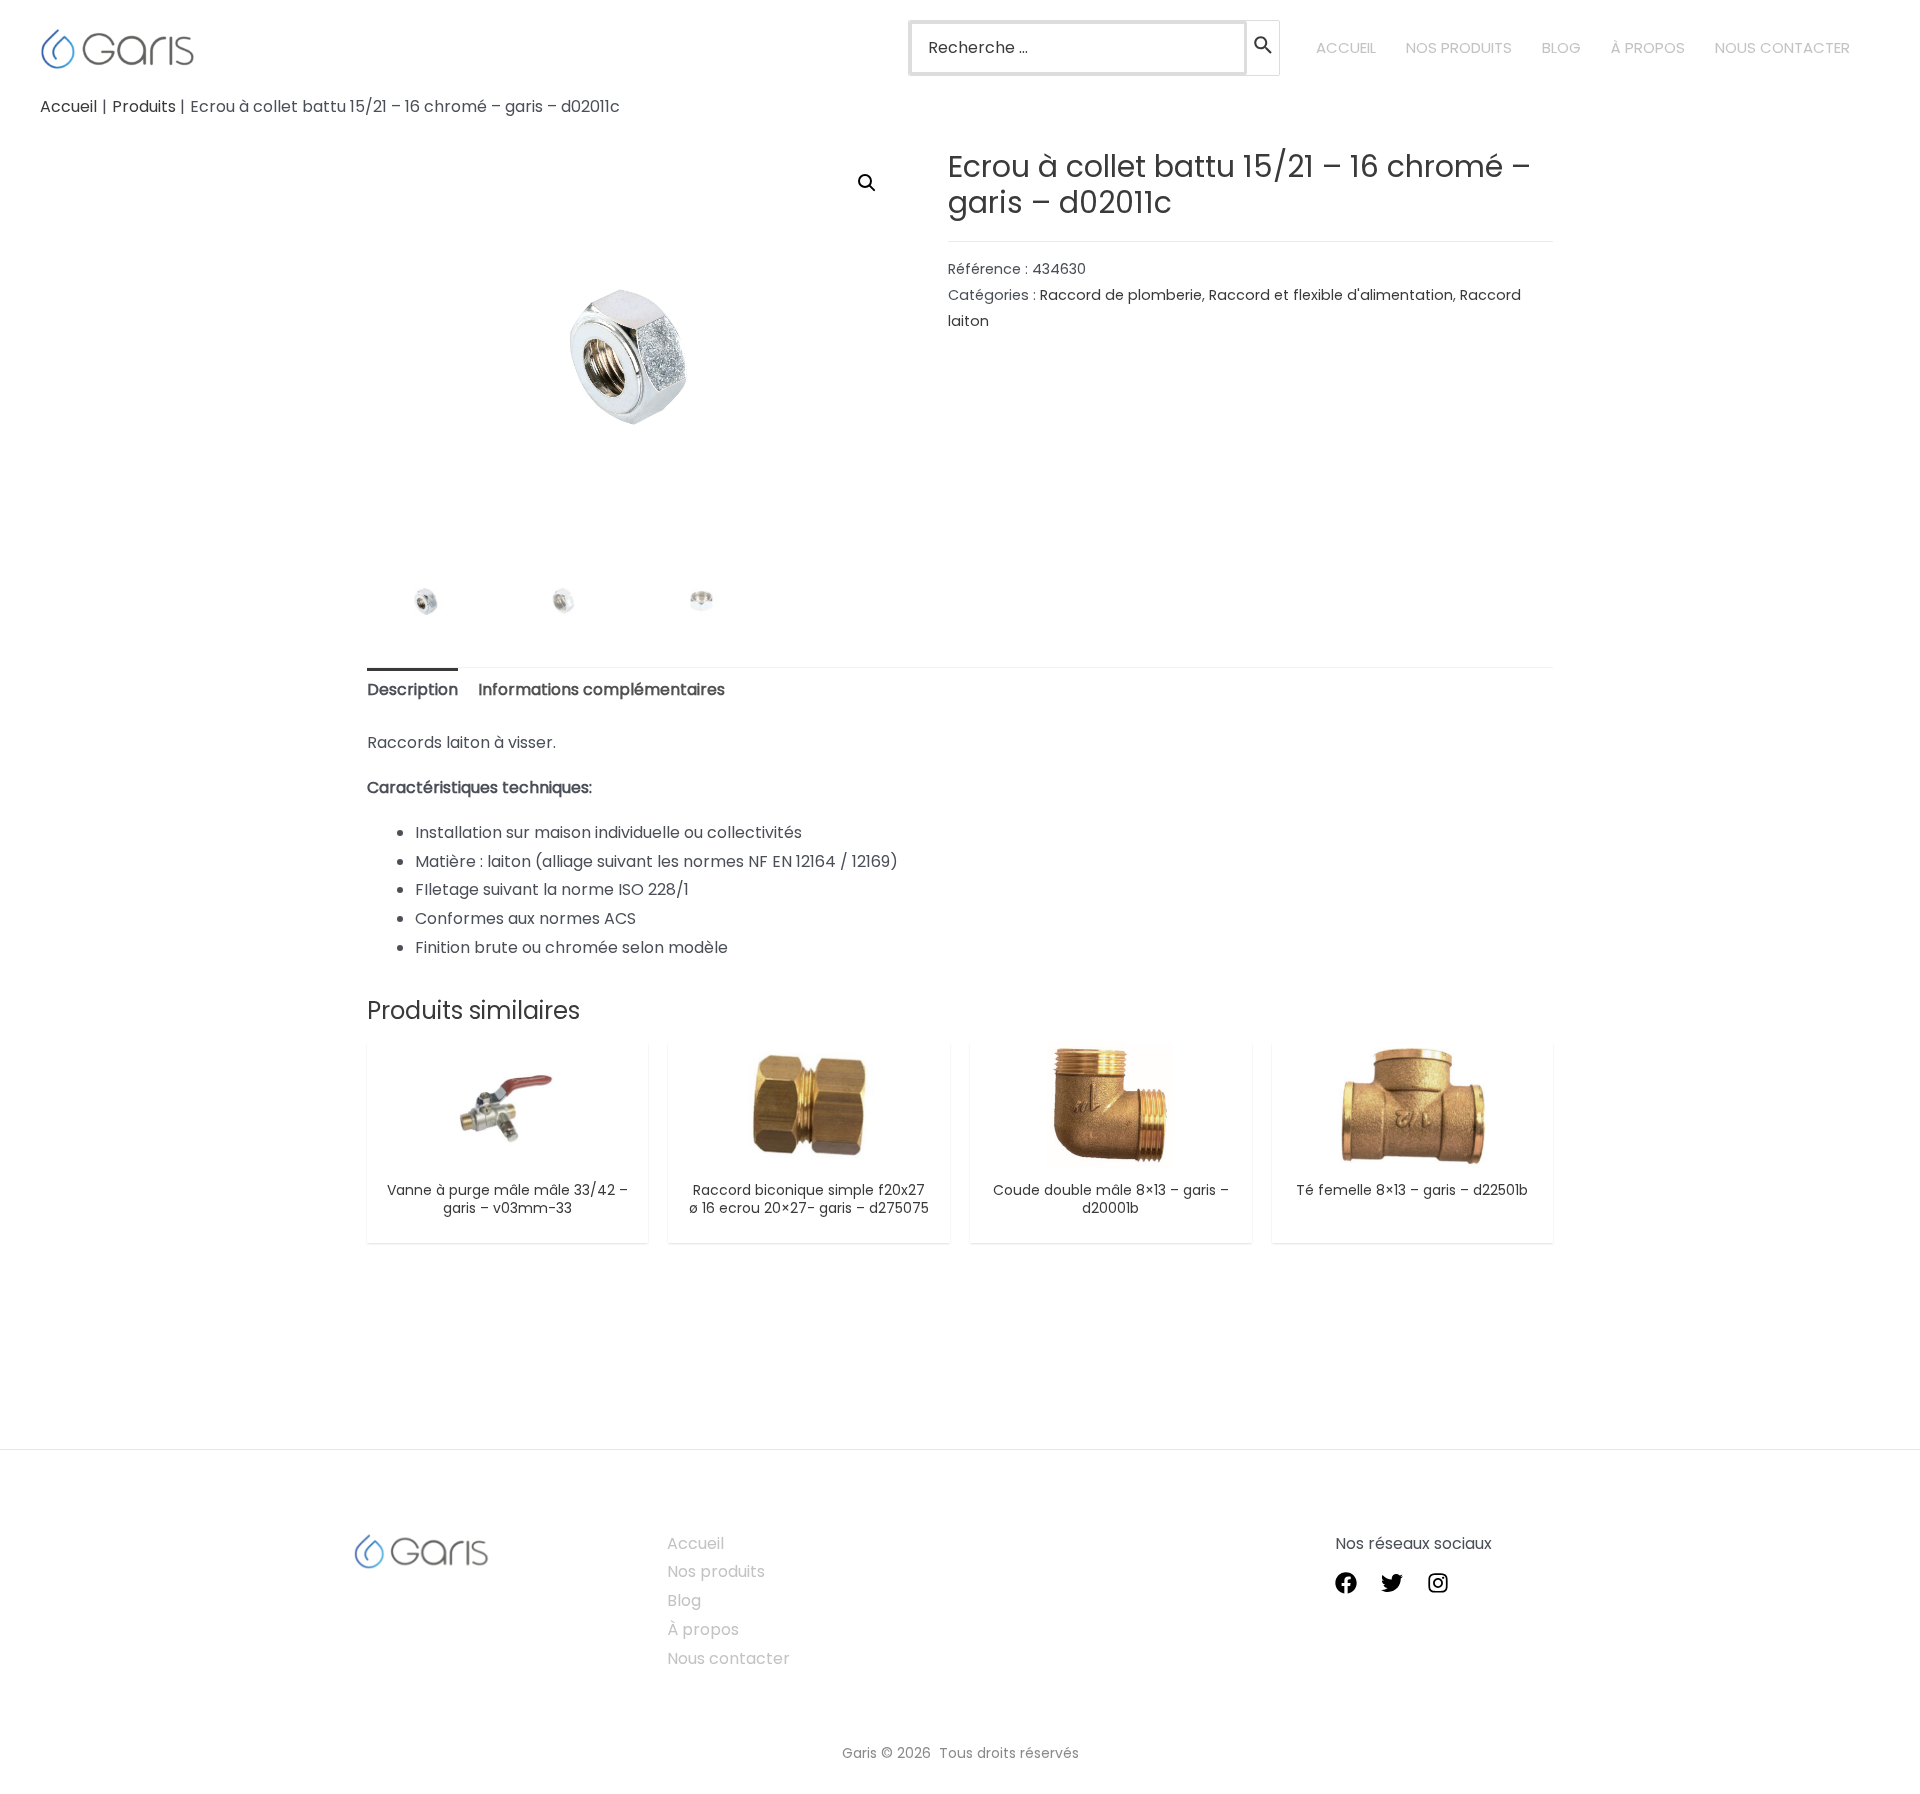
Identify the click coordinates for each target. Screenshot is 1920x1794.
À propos (703, 1629)
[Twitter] (1392, 1583)
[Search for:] (1078, 48)
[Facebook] (1346, 1583)
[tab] (412, 690)
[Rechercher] (1264, 48)
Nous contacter (728, 1658)
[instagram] (1438, 1583)
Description (412, 689)
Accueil (695, 1543)
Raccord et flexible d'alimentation (1331, 295)
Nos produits (716, 1571)
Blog (684, 1600)
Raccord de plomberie (1121, 295)
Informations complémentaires (601, 689)
